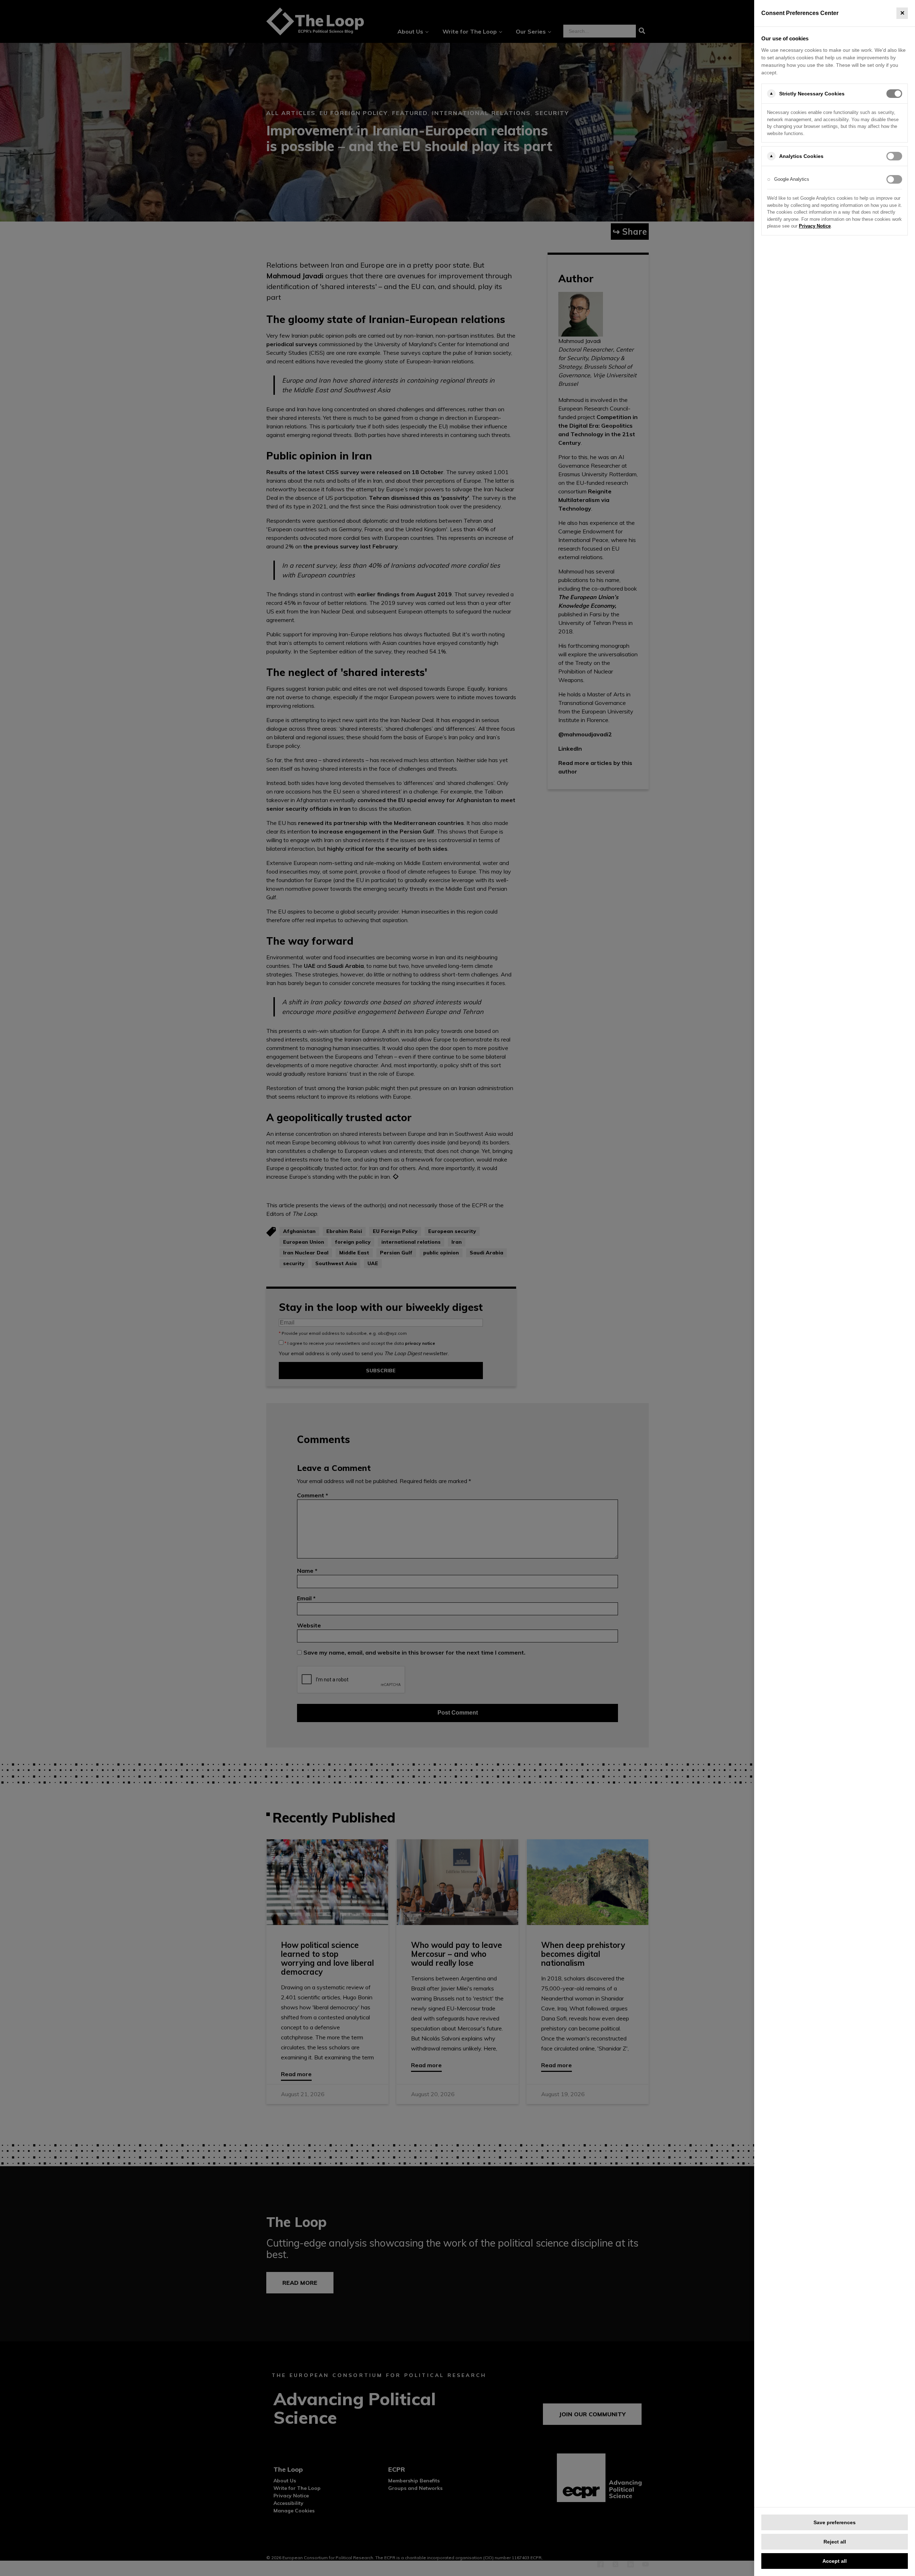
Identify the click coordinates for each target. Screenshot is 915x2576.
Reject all (835, 2542)
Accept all (835, 2561)
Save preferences (835, 2522)
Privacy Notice (815, 226)
